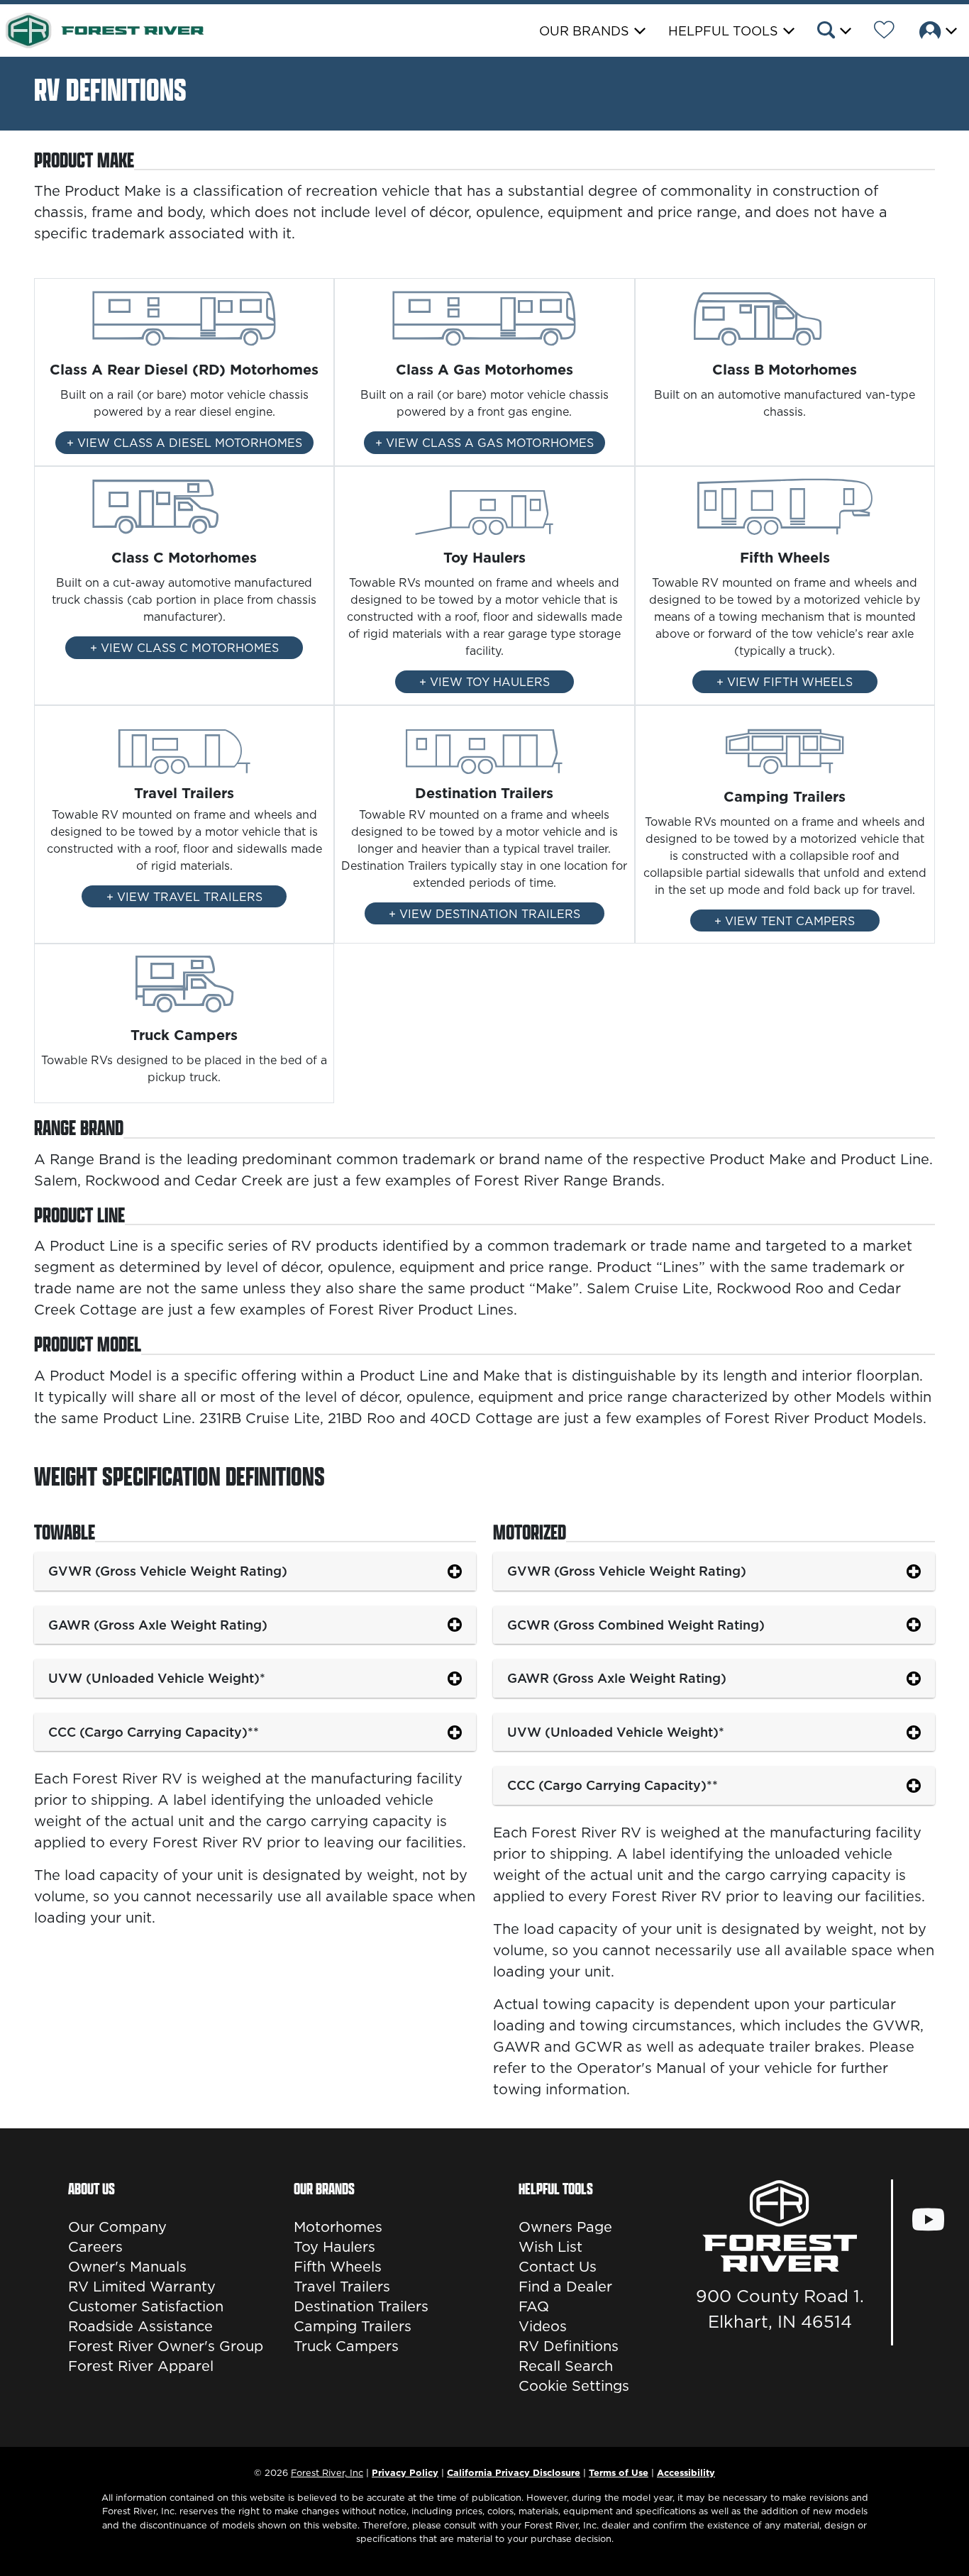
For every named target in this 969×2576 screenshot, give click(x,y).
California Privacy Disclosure (514, 2472)
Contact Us (558, 2267)
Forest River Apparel (141, 2366)
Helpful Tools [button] (723, 31)
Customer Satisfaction (146, 2306)
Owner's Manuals (127, 2267)
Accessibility (686, 2472)
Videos (543, 2326)
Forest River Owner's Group (166, 2346)
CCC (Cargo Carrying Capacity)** (154, 1732)
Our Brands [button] (584, 31)
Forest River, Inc (327, 2472)
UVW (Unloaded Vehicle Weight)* (157, 1678)
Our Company (117, 2227)
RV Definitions (569, 2346)
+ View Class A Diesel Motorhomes (184, 443)
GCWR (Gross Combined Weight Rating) (636, 1625)
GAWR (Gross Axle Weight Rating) (158, 1625)
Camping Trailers (353, 2326)
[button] (833, 32)
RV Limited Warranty (142, 2287)
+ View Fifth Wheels (785, 682)
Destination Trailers (361, 2306)
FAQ (534, 2306)
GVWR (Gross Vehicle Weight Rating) (168, 1571)
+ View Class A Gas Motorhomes (484, 443)
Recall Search (566, 2366)
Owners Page (565, 2227)
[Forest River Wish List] (884, 32)
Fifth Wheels (338, 2267)
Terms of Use (619, 2472)
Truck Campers (346, 2346)
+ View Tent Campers (785, 921)
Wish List (550, 2247)
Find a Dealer (565, 2287)
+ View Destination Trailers (484, 914)
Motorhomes (338, 2227)
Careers (95, 2247)
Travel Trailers (342, 2287)
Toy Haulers (334, 2247)
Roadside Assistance (140, 2326)
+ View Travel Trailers (184, 897)
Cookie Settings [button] (574, 2386)
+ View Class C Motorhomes (184, 648)
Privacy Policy (405, 2472)
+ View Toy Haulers (484, 682)
